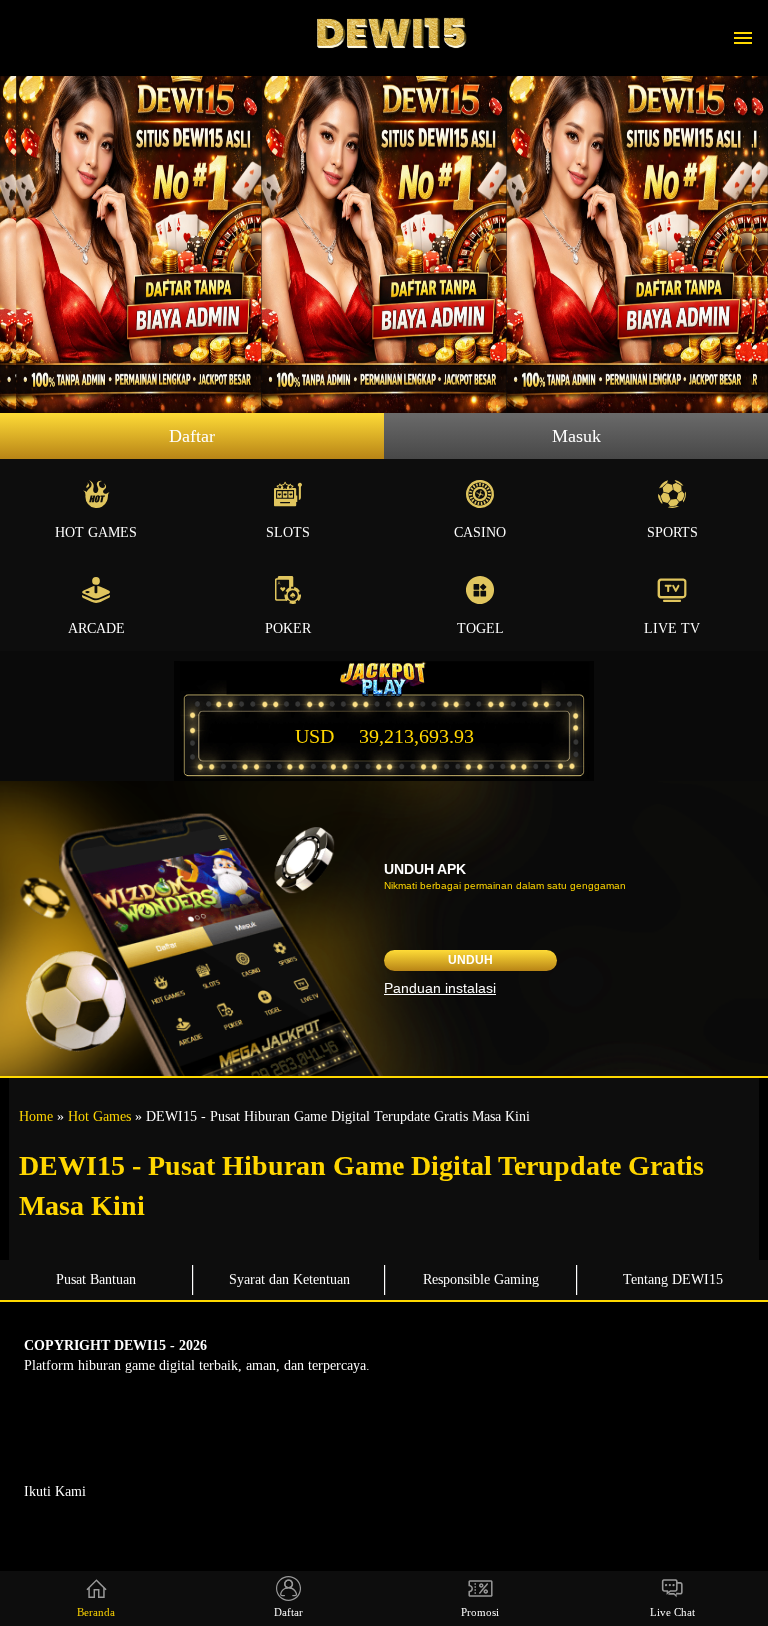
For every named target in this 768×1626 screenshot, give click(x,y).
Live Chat (672, 1612)
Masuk (576, 436)
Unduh (470, 960)
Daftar (192, 436)
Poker (288, 628)
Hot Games (96, 532)
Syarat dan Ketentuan (289, 1279)
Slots (288, 532)
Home (36, 1116)
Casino (480, 532)
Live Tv (672, 628)
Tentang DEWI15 (673, 1279)
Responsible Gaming (481, 1279)
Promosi (480, 1612)
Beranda (96, 1612)
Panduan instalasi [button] (440, 988)
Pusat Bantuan (96, 1279)
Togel (480, 628)
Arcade (96, 628)
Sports (672, 532)
